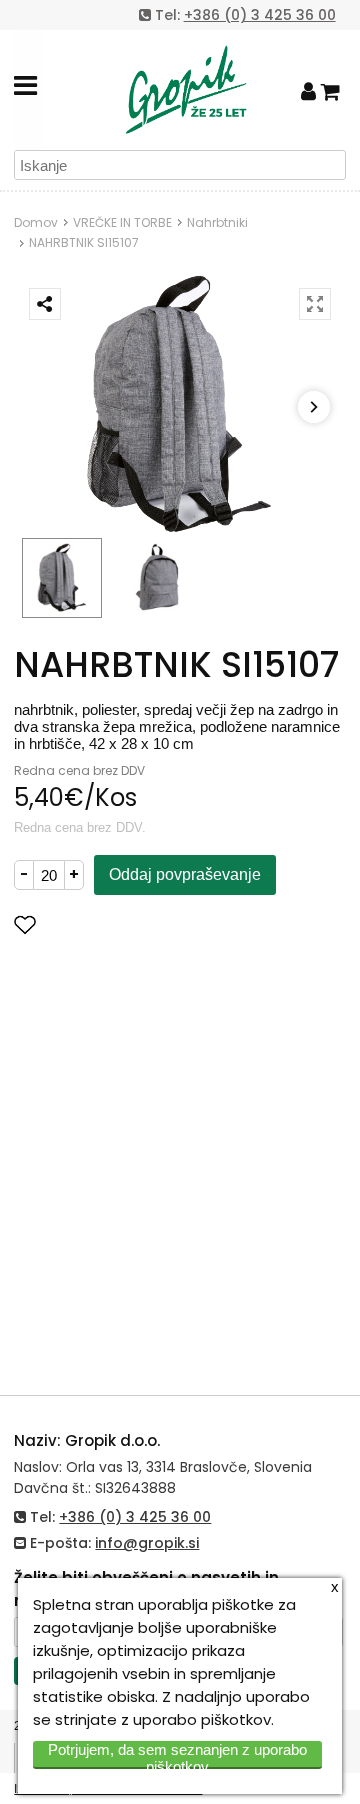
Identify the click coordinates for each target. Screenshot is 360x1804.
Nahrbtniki (217, 222)
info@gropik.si (147, 1543)
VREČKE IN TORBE (122, 222)
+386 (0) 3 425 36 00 (260, 15)
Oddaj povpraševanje (185, 874)
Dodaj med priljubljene (124, 924)
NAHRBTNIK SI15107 (84, 242)
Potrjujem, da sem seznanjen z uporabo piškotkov (177, 1755)
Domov (36, 222)
